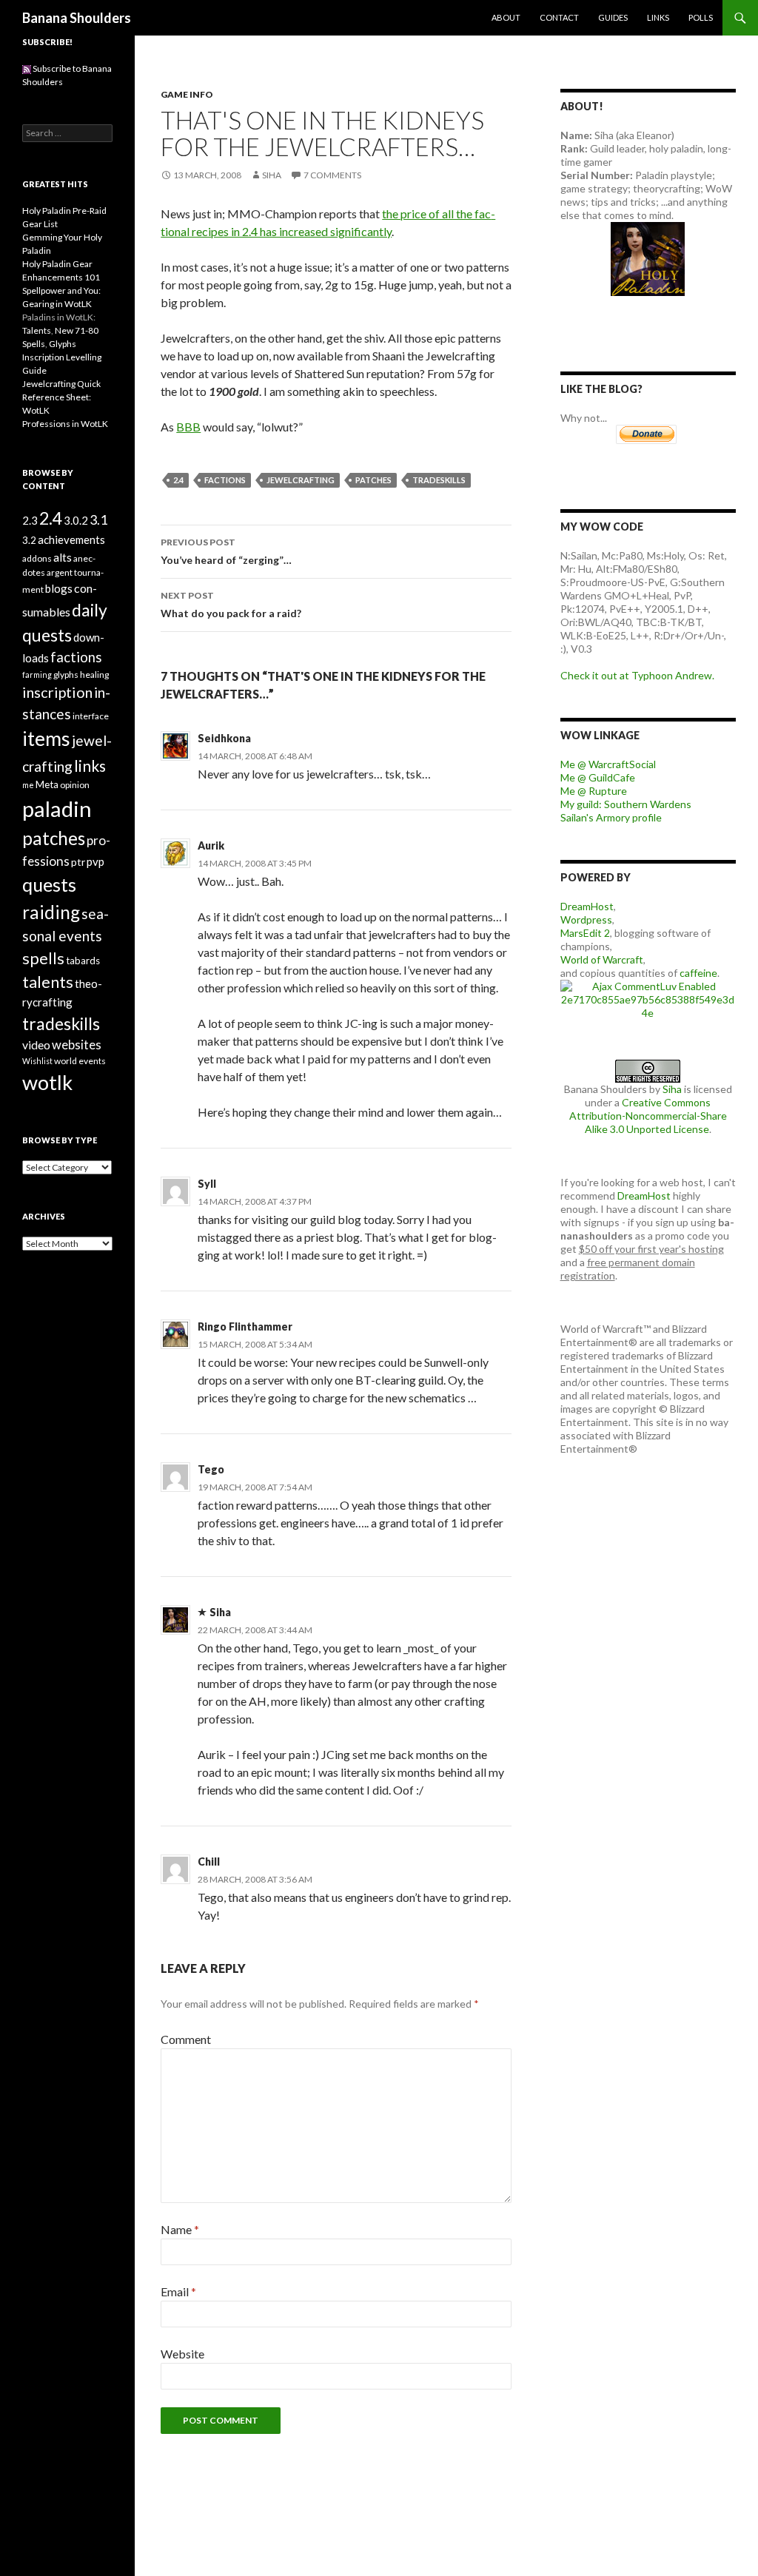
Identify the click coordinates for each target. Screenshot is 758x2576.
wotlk (47, 1082)
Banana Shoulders (77, 18)
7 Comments (332, 175)
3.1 (98, 519)
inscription (57, 692)
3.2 (29, 540)
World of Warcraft (602, 959)
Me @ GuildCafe (598, 777)
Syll (207, 1184)
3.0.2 (76, 520)
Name (180, 2229)
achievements (71, 539)
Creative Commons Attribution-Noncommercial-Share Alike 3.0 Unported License (648, 1116)
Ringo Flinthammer (245, 1326)
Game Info (187, 94)
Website (182, 2354)
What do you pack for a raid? (231, 605)
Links (658, 17)
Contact (559, 17)
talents (48, 982)
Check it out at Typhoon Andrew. (637, 675)
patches (373, 480)
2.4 (178, 480)
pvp (95, 861)
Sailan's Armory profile (611, 817)
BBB (188, 427)
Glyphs (63, 344)
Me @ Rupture (594, 791)
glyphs (66, 675)
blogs (59, 588)
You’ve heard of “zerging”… (226, 551)
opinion (75, 785)
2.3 (30, 520)
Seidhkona (224, 738)
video (36, 1045)
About (506, 17)
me (28, 785)
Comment (186, 2039)
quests (49, 884)
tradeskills (439, 480)
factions (225, 480)
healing (94, 675)
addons (37, 558)
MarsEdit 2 (585, 933)
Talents (37, 330)
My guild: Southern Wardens (626, 804)
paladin (57, 808)
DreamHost (587, 906)
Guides (613, 17)
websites (77, 1045)
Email (178, 2291)
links (90, 766)
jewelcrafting (301, 480)
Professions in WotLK (65, 424)
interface (91, 716)
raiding (51, 912)
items (46, 739)
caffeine (698, 973)
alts (63, 557)
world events (80, 1061)
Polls (701, 17)
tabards (83, 961)
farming (37, 675)
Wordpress (586, 919)
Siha (272, 175)
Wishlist (37, 1061)
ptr (78, 862)
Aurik (211, 845)
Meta (47, 784)
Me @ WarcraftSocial (608, 764)
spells (43, 958)
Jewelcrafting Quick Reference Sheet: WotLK (61, 397)
